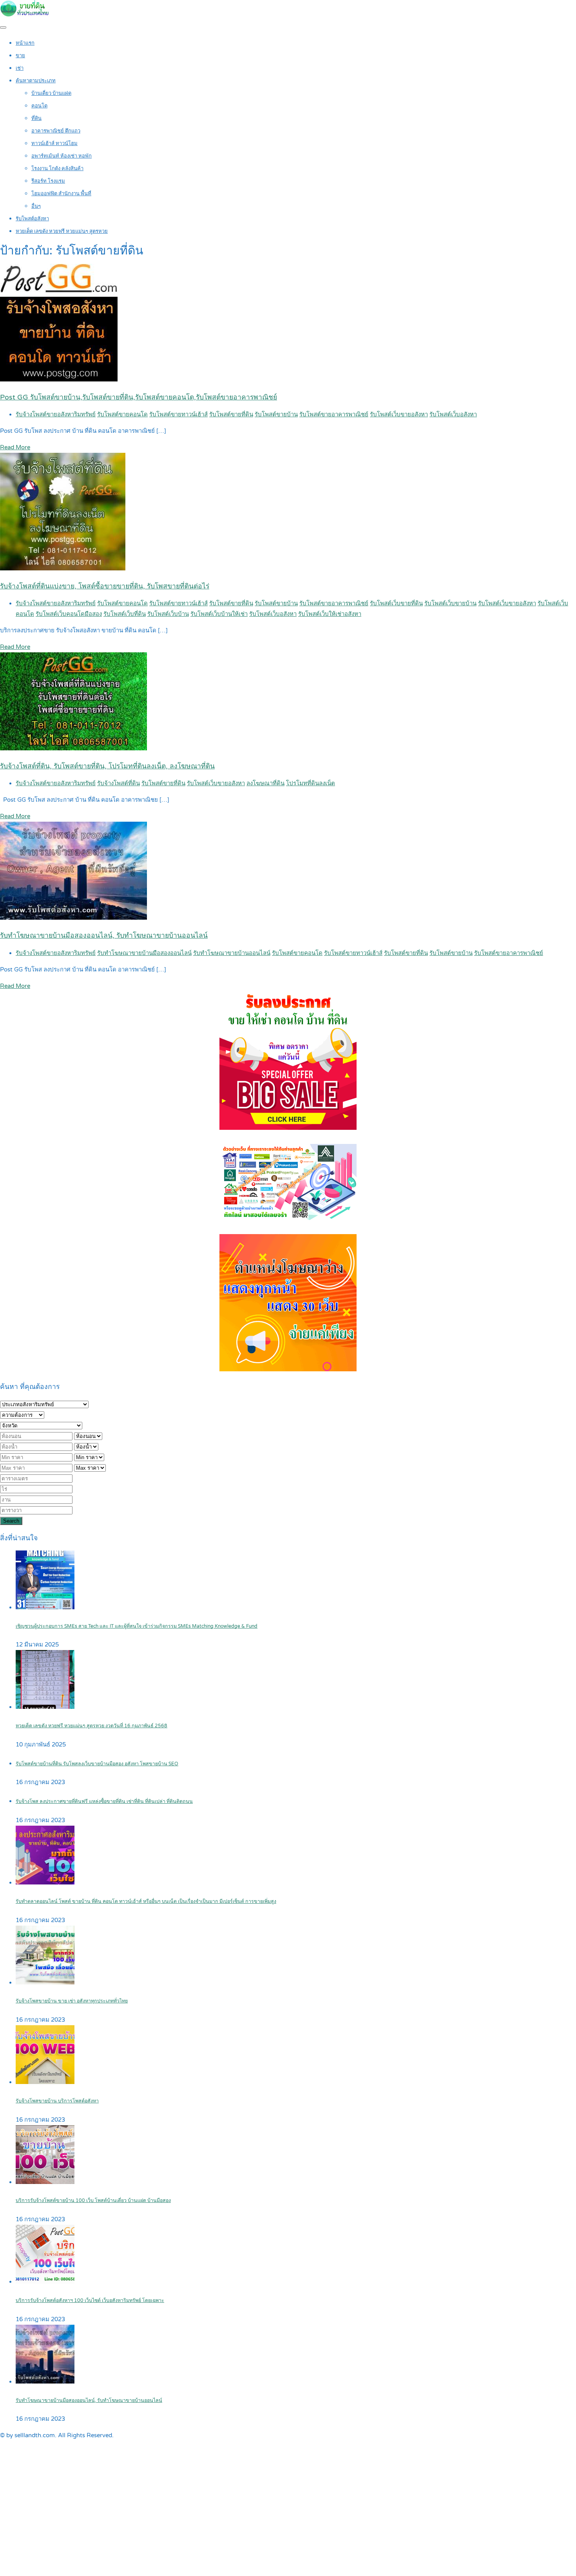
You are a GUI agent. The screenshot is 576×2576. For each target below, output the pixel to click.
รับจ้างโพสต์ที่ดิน (119, 783)
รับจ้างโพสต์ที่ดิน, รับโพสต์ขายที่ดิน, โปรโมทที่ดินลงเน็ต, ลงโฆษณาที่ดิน (107, 766)
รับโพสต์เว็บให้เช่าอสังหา (330, 614)
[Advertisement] (288, 2517)
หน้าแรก (25, 43)
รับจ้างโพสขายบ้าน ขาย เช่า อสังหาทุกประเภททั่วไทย (72, 2001)
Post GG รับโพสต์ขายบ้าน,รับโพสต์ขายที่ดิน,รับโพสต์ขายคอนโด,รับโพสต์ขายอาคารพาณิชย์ (139, 397)
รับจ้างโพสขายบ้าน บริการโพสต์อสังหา (57, 2101)
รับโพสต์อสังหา (32, 219)
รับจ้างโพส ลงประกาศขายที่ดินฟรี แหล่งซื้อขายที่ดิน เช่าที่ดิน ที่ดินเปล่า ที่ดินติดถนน (104, 1802)
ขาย (20, 56)
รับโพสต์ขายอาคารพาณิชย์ (334, 414)
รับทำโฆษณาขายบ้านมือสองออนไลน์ (144, 953)
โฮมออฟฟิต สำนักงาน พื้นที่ (61, 194)
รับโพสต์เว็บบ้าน (168, 614)
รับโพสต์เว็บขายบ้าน (450, 603)
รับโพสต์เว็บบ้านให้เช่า (219, 614)
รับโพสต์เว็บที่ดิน (125, 614)
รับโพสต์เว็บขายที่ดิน (396, 603)
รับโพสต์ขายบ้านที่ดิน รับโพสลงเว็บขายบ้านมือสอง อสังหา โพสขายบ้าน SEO (97, 1764)
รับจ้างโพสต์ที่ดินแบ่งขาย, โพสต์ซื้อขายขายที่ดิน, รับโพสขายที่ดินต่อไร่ (105, 586)
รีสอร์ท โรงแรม (48, 181)
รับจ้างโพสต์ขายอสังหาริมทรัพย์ (56, 414)
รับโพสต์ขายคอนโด (122, 414)
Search (11, 1521)
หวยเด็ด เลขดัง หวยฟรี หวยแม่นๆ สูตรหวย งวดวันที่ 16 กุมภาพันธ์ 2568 (91, 1726)
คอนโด (39, 106)
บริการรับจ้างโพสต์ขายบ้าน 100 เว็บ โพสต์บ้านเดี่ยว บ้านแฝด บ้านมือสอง (93, 2201)
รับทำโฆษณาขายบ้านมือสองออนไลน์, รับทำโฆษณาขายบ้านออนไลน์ (104, 936)
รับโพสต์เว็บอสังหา (453, 414)
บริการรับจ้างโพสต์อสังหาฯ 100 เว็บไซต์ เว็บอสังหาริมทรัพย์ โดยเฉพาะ (90, 2301)
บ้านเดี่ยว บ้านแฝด (51, 93)
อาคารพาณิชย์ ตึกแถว (56, 131)
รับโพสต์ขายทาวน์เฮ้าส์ (178, 414)
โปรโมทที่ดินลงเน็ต (311, 783)
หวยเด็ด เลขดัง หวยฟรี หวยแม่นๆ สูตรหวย (62, 231)
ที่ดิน (36, 118)
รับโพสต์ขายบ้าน (276, 414)
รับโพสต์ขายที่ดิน (231, 414)
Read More (15, 447)
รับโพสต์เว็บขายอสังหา (399, 414)
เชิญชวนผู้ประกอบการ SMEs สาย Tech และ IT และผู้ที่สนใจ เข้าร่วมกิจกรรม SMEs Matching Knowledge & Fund (137, 1626)
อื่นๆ (36, 206)
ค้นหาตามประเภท (36, 81)
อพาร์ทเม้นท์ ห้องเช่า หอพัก (62, 156)
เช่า (20, 68)
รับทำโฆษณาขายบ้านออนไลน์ (232, 953)
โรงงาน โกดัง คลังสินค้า (57, 169)
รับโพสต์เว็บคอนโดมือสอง (69, 614)
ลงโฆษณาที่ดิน (265, 783)
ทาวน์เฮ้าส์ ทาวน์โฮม (54, 143)
